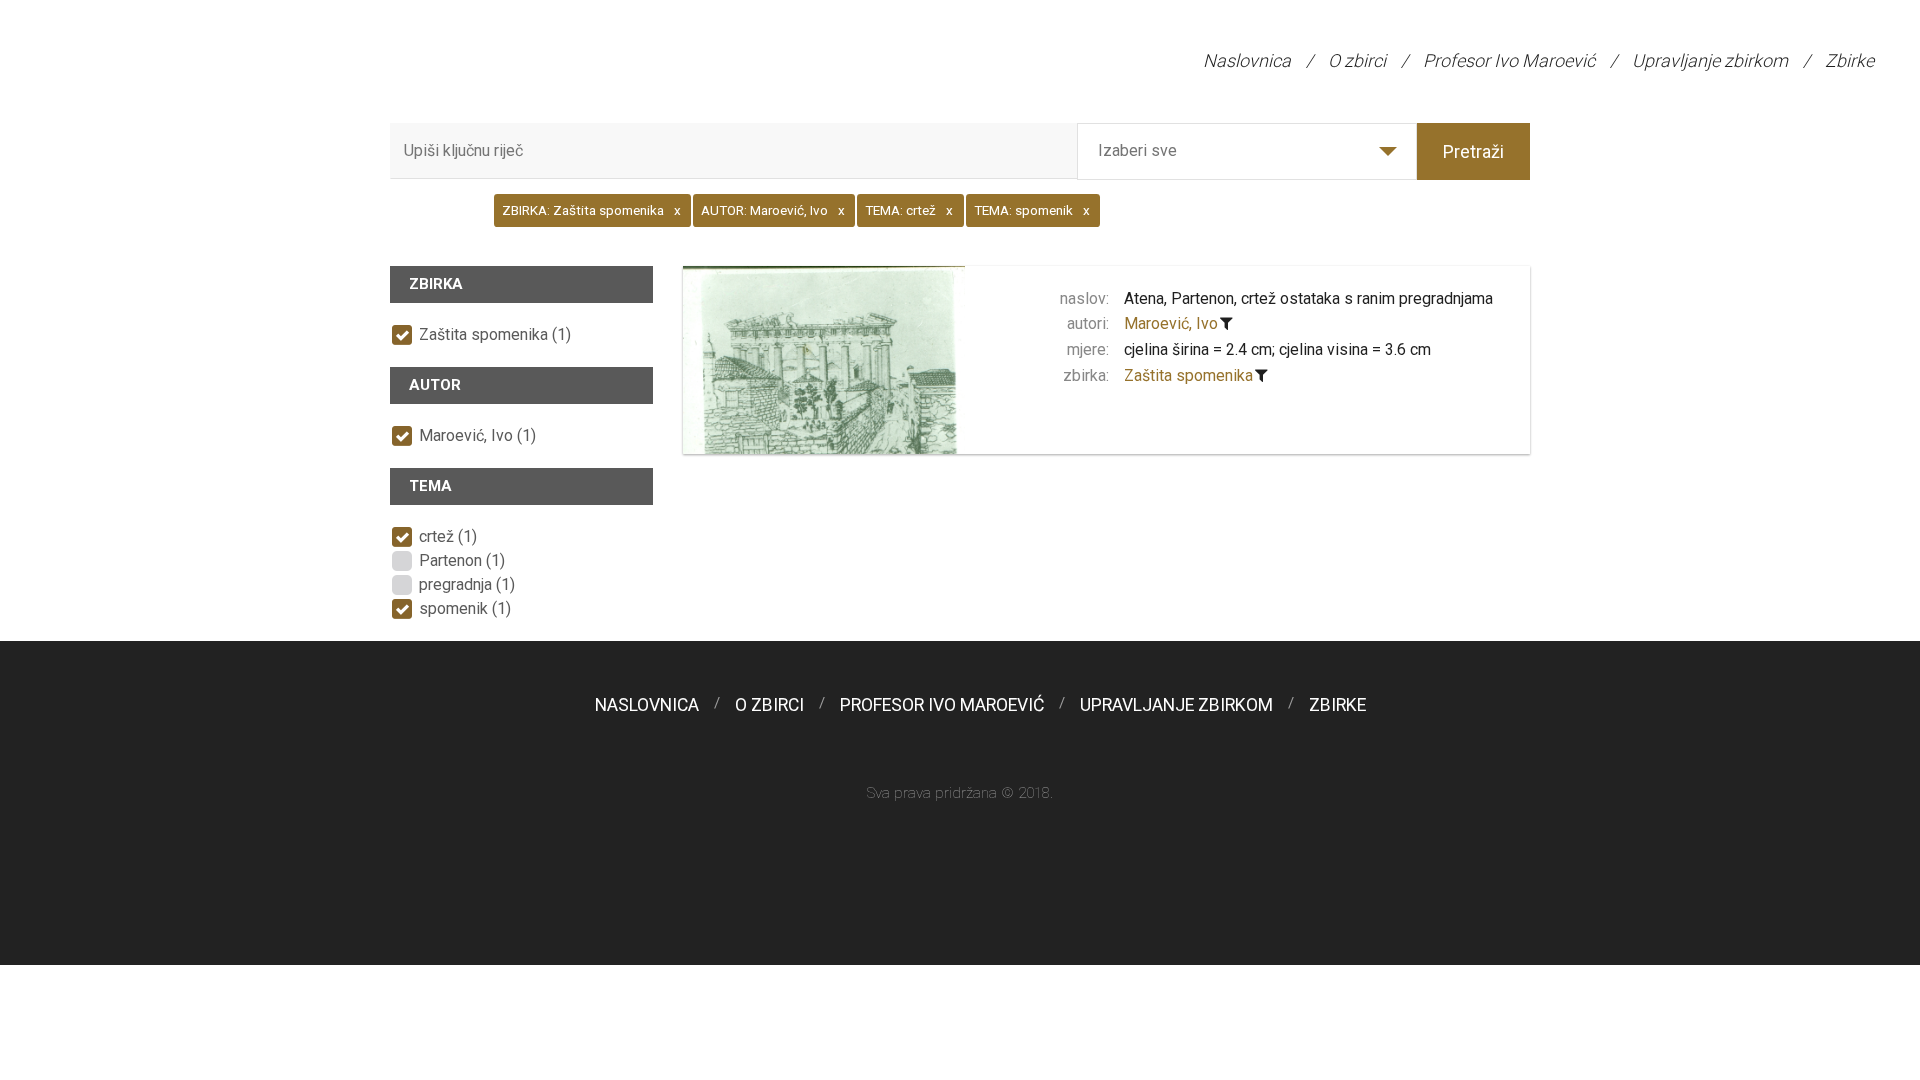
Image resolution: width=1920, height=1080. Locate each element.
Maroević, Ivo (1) (477, 435)
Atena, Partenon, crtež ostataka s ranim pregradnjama (1308, 298)
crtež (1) (448, 536)
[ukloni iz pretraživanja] (1227, 324)
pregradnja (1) (467, 584)
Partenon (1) (462, 560)
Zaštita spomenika (1188, 375)
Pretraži (1473, 151)
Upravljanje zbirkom (1710, 60)
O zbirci (1357, 60)
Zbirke (1849, 60)
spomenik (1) (465, 608)
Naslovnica (1247, 60)
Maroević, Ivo (1171, 323)
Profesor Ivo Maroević (1509, 60)
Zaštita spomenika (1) (495, 334)
